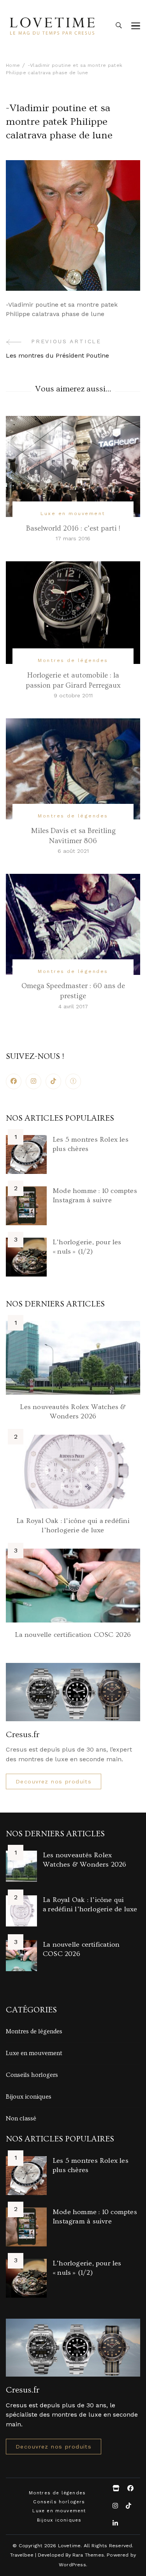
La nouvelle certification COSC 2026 (73, 1635)
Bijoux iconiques (29, 2097)
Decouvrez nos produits (54, 1781)
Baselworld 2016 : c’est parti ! (73, 528)
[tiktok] (53, 1081)
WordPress (72, 2565)
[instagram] (33, 1081)
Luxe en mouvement (73, 513)
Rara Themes (88, 2555)
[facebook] (14, 1081)
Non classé (21, 2118)
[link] (73, 1081)
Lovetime (69, 2545)
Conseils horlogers (32, 2075)
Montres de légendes (73, 660)
